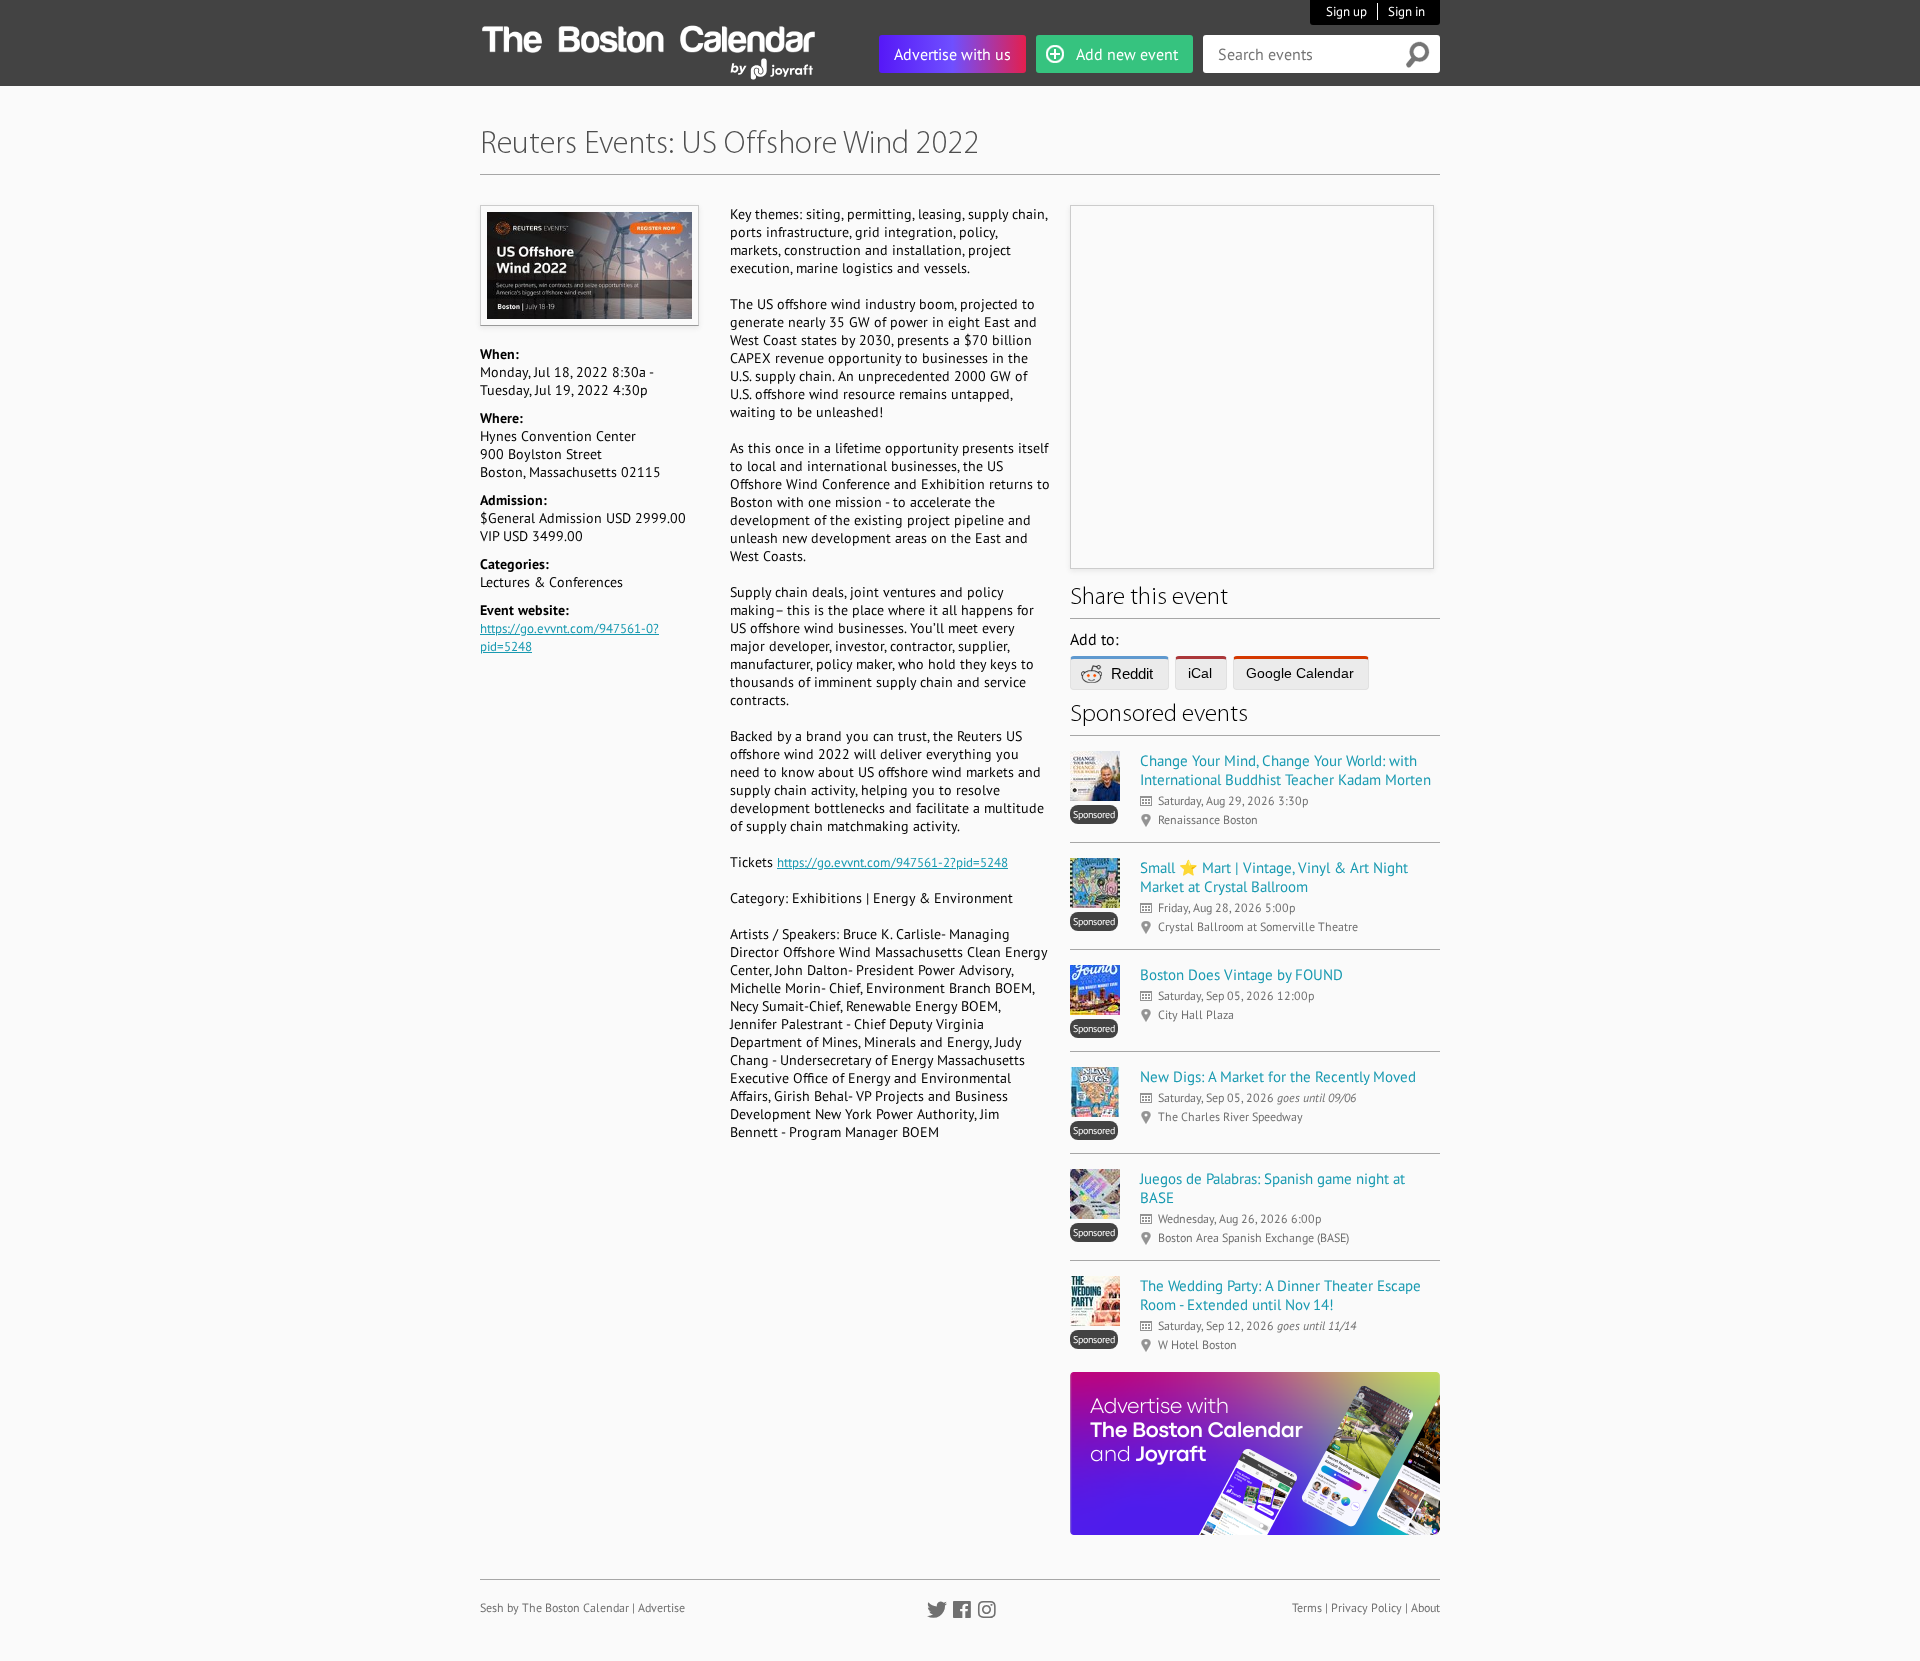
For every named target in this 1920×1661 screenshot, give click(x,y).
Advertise (661, 1607)
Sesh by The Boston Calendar (554, 1607)
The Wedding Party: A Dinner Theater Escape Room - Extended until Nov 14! (1280, 1295)
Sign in (1406, 11)
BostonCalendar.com (648, 36)
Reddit (1132, 673)
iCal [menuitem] (1200, 673)
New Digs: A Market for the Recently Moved (1278, 1076)
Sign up (1346, 11)
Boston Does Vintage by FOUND (1241, 974)
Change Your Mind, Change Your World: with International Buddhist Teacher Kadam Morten (1285, 770)
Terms (1307, 1607)
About (1425, 1607)
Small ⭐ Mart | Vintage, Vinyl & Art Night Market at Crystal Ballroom (1274, 877)
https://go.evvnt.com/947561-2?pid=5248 (892, 862)
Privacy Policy (1366, 1607)
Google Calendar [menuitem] (1300, 673)
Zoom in (588, 265)
